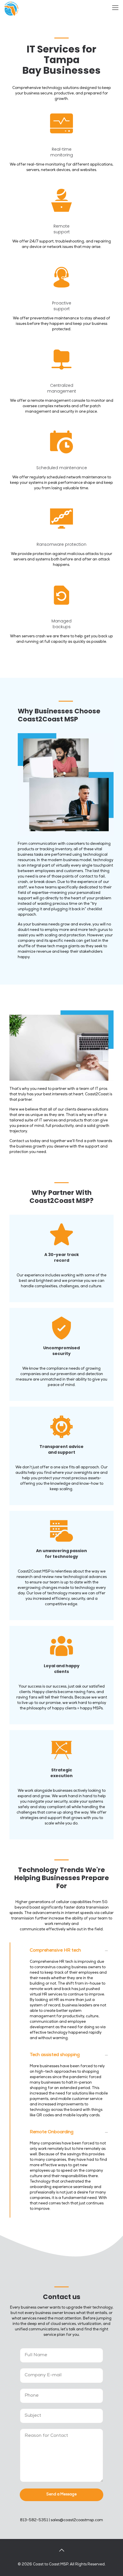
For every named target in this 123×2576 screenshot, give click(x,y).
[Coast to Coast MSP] (11, 9)
